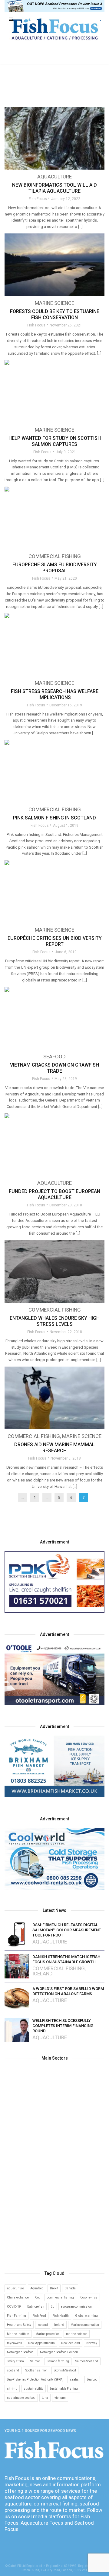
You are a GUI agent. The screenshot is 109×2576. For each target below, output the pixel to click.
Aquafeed (37, 2288)
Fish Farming (17, 2316)
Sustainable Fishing (64, 2389)
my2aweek (14, 2343)
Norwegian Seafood (20, 2352)
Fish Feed (39, 2316)
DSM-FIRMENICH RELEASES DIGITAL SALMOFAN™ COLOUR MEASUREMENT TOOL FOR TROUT (67, 1930)
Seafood (54, 1057)
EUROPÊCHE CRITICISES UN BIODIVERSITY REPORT (55, 941)
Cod (38, 2297)
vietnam (60, 2398)
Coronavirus (89, 2297)
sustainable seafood (21, 2398)
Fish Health (61, 2316)
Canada (70, 2288)
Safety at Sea (15, 2361)
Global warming (86, 2316)
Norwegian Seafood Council (59, 2352)
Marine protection (48, 2334)
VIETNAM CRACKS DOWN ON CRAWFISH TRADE (54, 1068)
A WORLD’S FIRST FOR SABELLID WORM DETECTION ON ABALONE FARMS (68, 1991)
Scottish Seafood (65, 2370)
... (23, 1498)
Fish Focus (38, 199)
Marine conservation (85, 2325)
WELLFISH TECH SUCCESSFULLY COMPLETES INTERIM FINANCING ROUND (63, 2026)
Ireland (59, 2325)
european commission (76, 2307)
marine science (77, 2334)
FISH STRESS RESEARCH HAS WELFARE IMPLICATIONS (55, 694)
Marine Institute (18, 2334)
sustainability (33, 2389)
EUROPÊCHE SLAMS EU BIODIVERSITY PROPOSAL (55, 568)
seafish (75, 2379)
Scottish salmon (36, 2370)
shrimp (12, 2389)
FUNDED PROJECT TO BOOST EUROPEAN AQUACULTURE (54, 1194)
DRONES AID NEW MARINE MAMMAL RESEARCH (54, 1448)
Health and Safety (19, 2325)
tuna (45, 2398)
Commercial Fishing (55, 556)
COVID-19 (14, 2307)
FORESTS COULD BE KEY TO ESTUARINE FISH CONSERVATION (55, 314)
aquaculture (15, 2288)
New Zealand (71, 2343)
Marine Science (54, 303)
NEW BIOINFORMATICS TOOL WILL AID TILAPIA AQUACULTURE (54, 188)
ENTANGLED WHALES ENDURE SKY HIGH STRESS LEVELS (55, 1321)
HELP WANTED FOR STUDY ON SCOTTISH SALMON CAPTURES (55, 441)
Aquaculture (54, 177)
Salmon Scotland (87, 2361)
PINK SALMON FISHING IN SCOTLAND (54, 818)
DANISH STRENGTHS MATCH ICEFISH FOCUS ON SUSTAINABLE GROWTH (66, 1959)
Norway (92, 2343)
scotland (13, 2370)
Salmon (35, 2361)
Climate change (18, 2297)
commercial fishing (60, 2297)
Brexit (54, 2288)
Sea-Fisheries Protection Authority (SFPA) (35, 2379)
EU (53, 2307)
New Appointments (41, 2343)
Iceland (43, 1974)
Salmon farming (58, 2361)
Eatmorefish (36, 2307)
